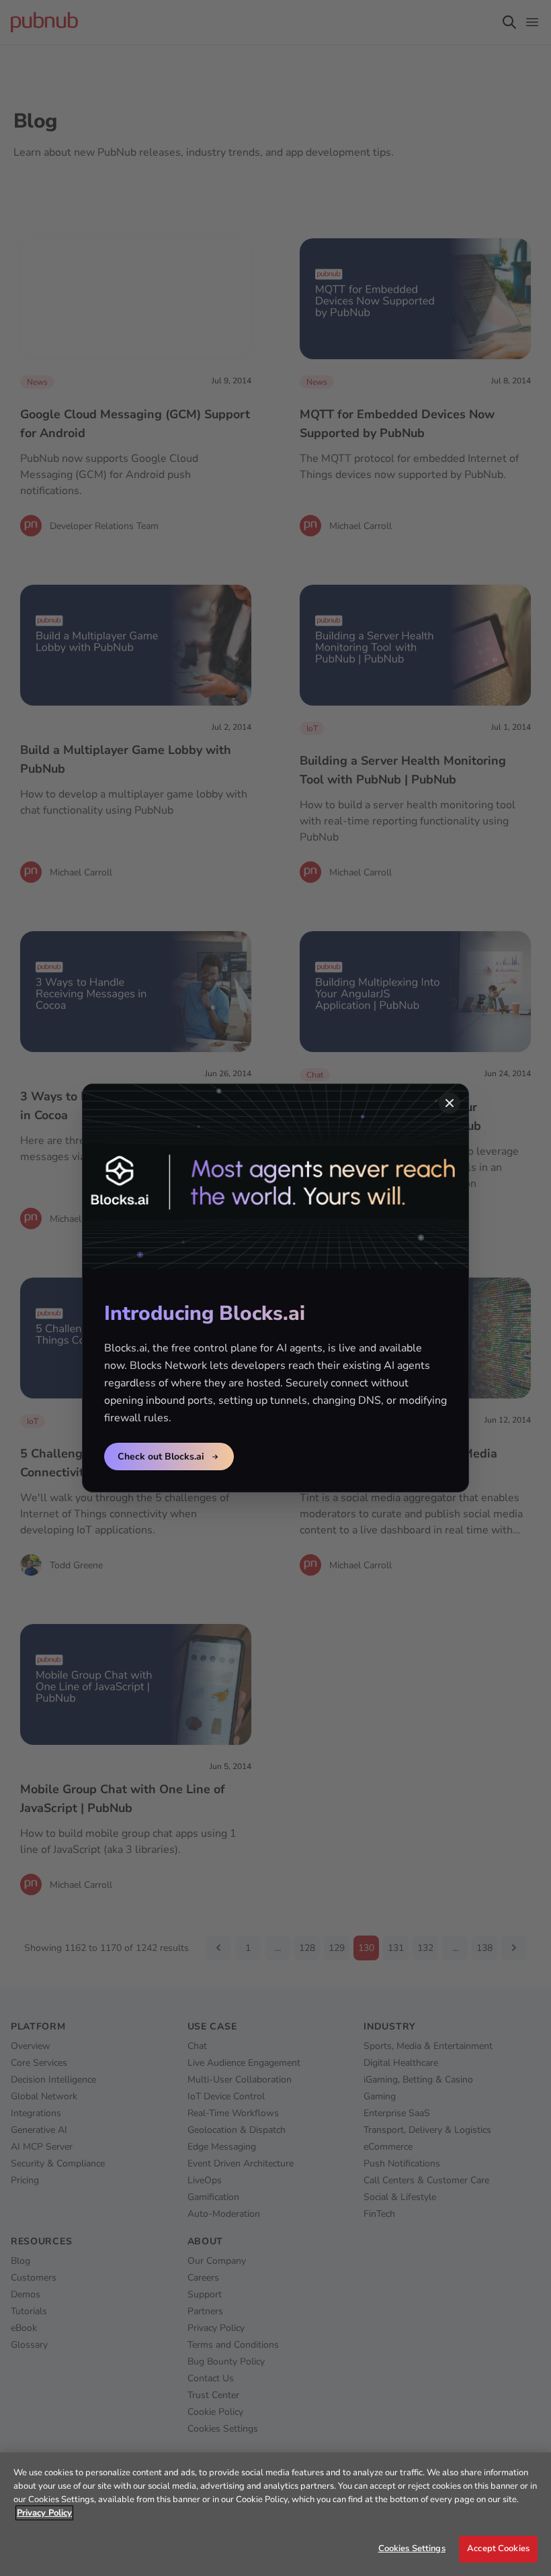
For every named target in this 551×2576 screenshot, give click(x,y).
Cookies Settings (412, 2548)
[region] (275, 2514)
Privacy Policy (44, 2513)
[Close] (450, 1103)
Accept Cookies (498, 2548)
